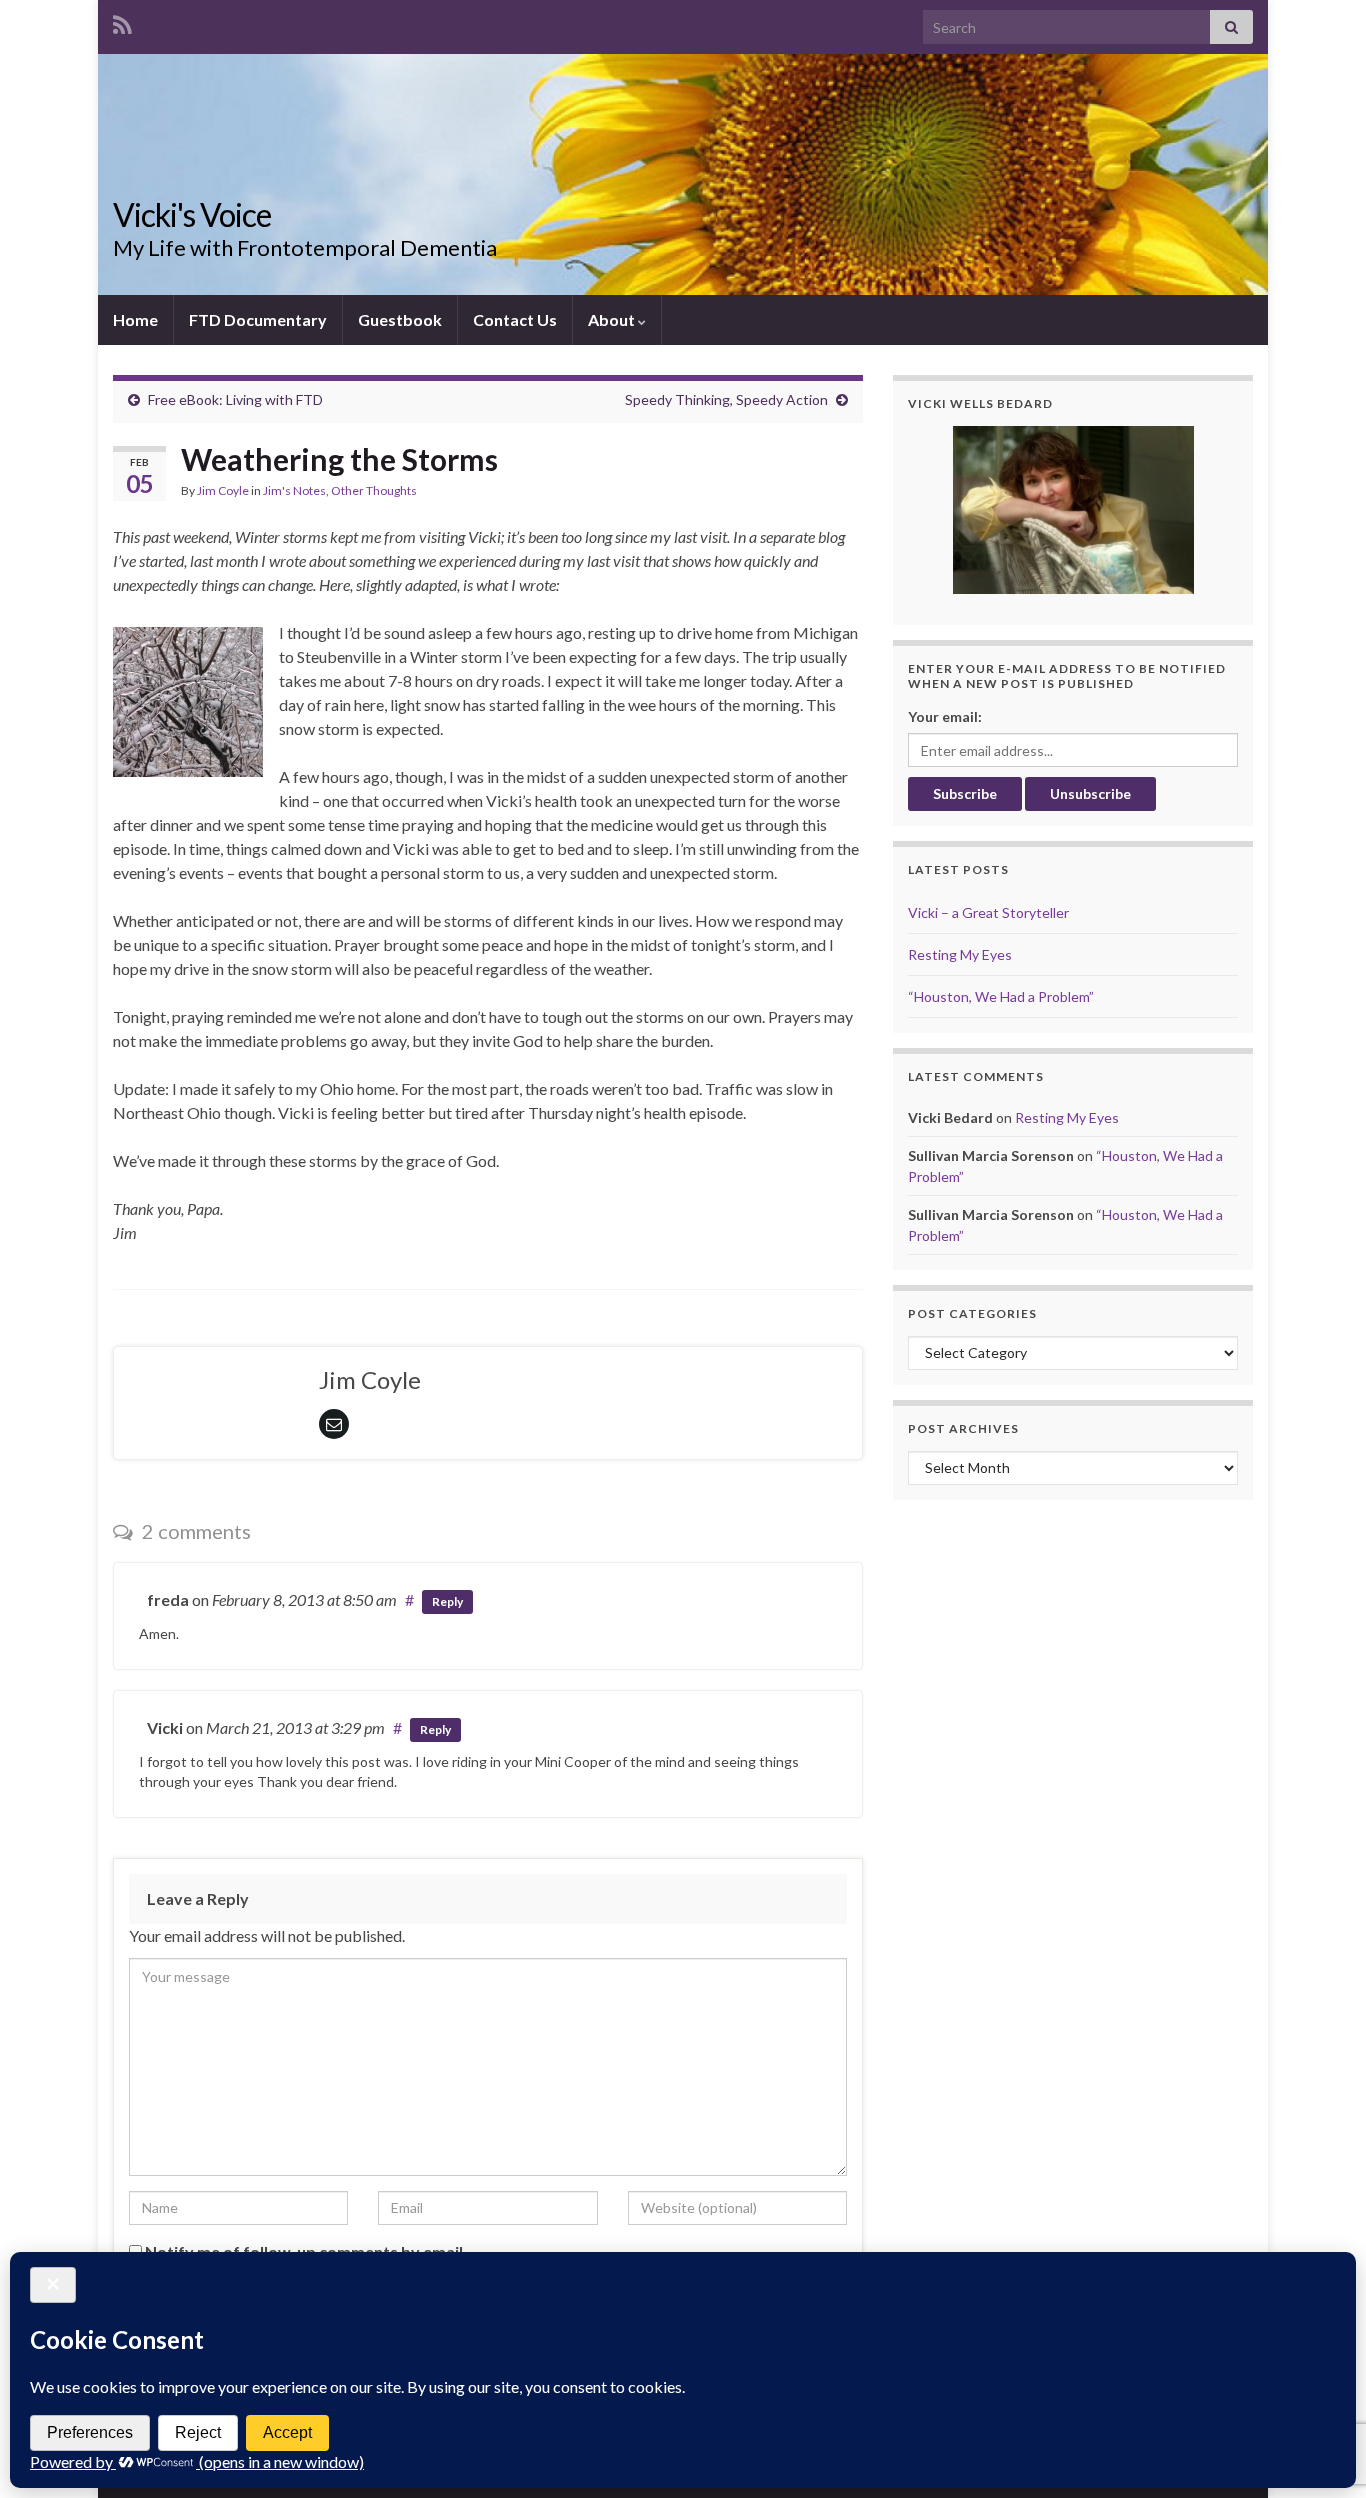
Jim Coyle (223, 490)
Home (135, 319)
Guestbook (400, 319)
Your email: (945, 716)
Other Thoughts (374, 490)
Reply (447, 1601)
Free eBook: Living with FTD (235, 399)
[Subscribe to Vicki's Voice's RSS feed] (122, 21)
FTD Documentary (258, 319)
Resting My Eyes (960, 954)
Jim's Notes (294, 490)
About (613, 319)
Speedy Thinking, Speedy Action (726, 399)
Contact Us (515, 319)
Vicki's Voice (192, 214)
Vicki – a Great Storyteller (988, 912)
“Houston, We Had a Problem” (1001, 996)
